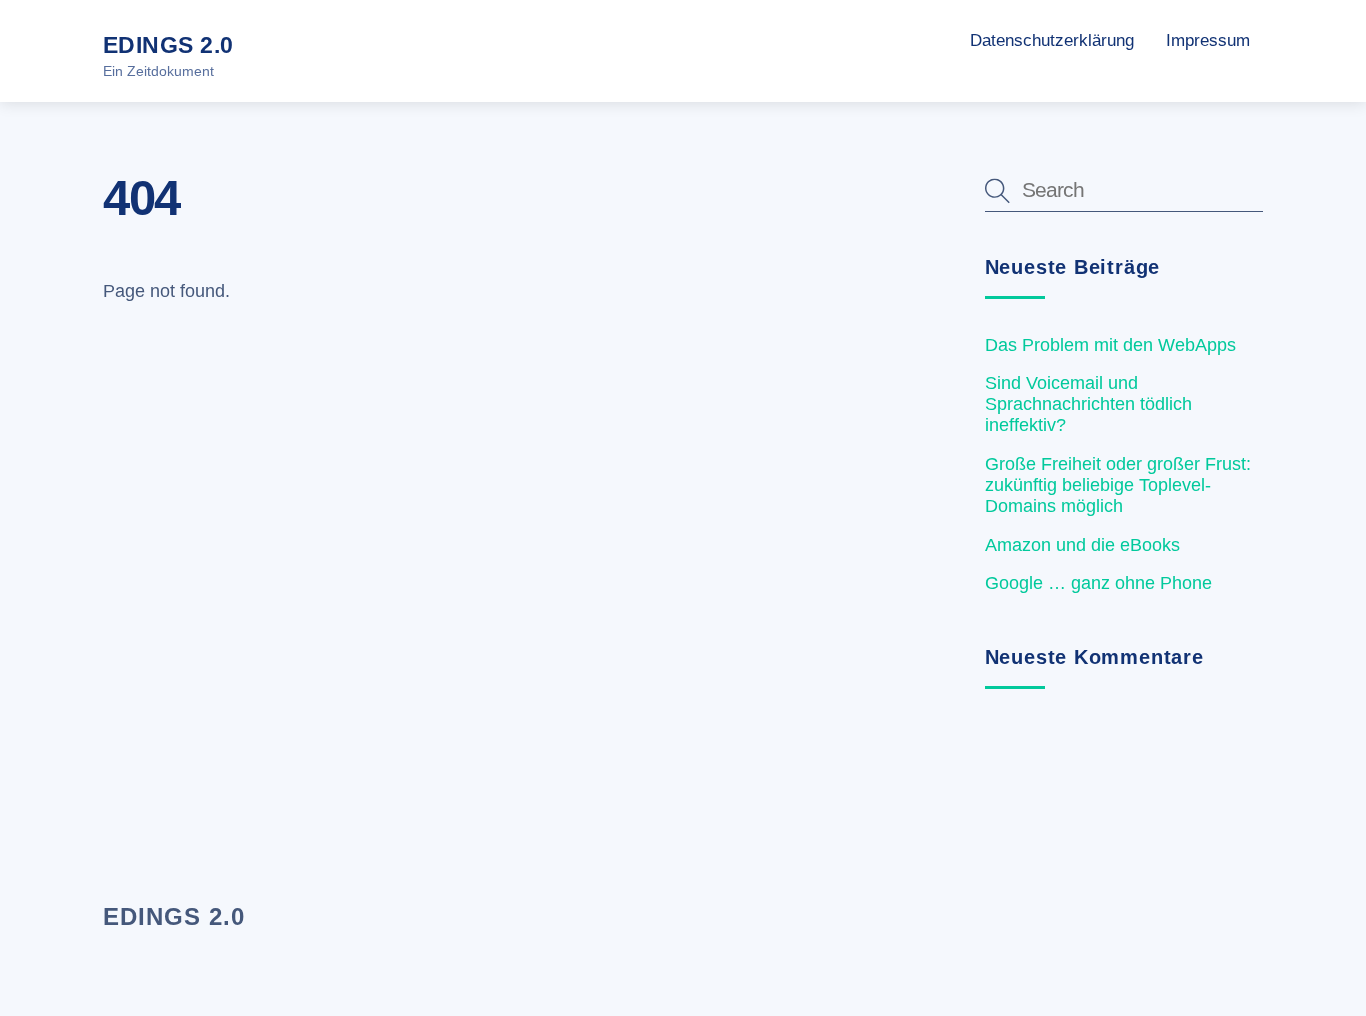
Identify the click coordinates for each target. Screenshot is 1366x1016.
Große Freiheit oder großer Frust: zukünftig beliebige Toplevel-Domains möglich (1118, 485)
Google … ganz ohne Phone (1098, 583)
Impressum (1208, 40)
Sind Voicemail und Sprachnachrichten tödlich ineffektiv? (1088, 404)
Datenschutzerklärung (1052, 40)
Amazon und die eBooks (1082, 545)
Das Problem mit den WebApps (1110, 345)
